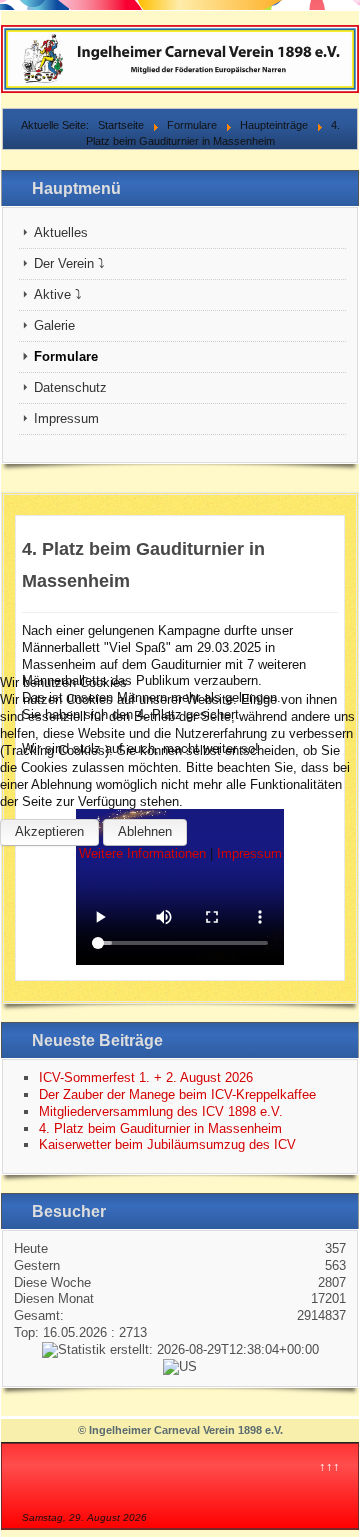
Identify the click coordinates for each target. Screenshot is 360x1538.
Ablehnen (145, 831)
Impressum (249, 853)
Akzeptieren (49, 831)
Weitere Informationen (142, 853)
